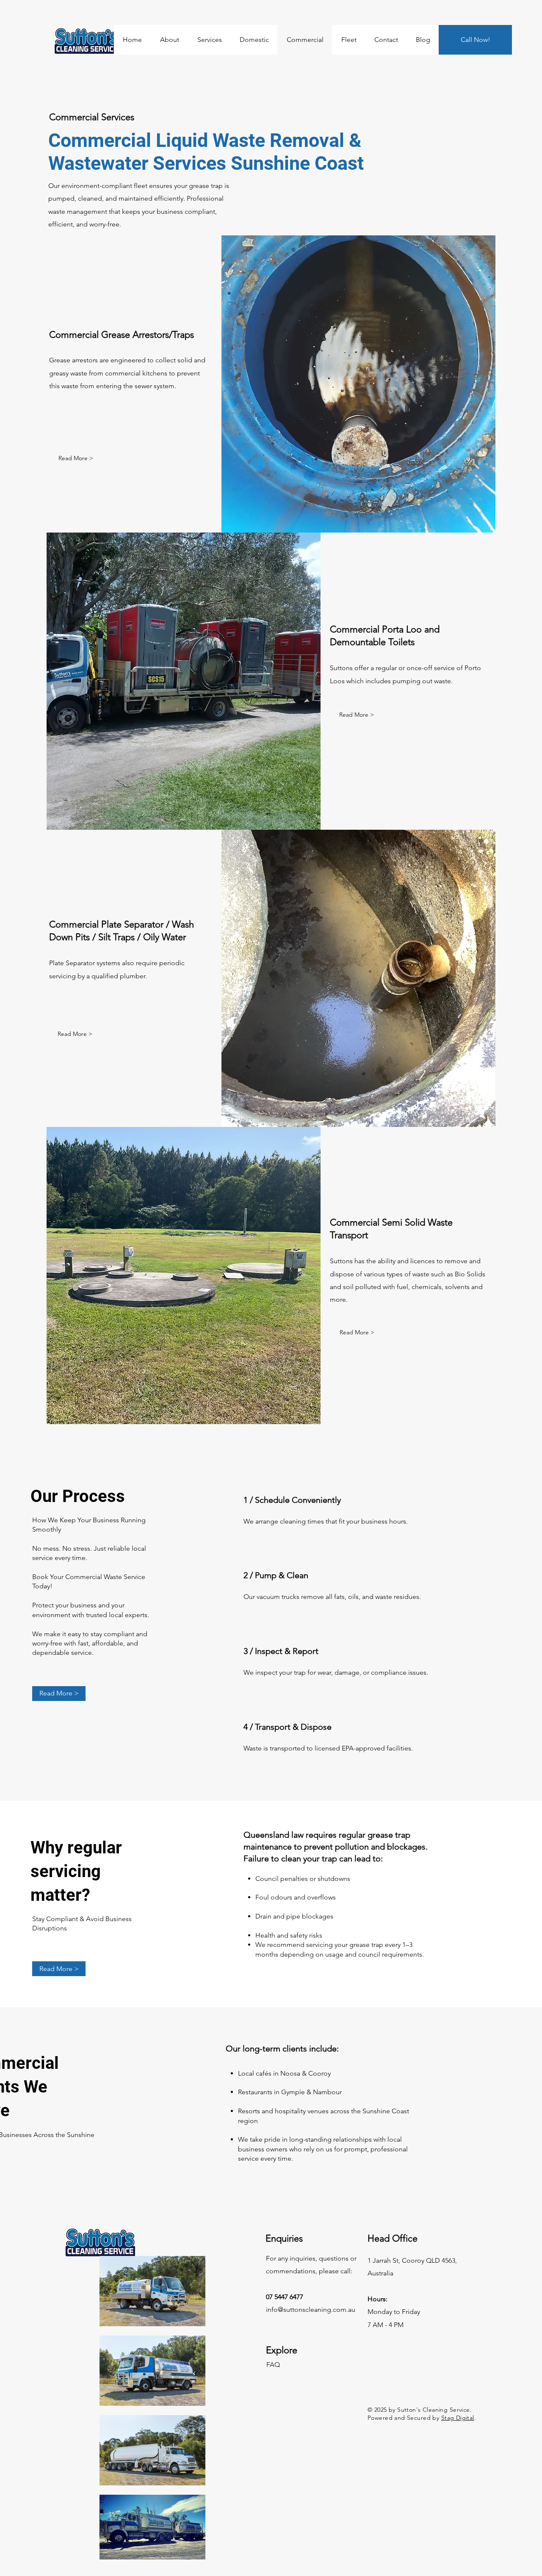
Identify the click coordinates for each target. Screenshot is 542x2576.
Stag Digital (458, 2418)
